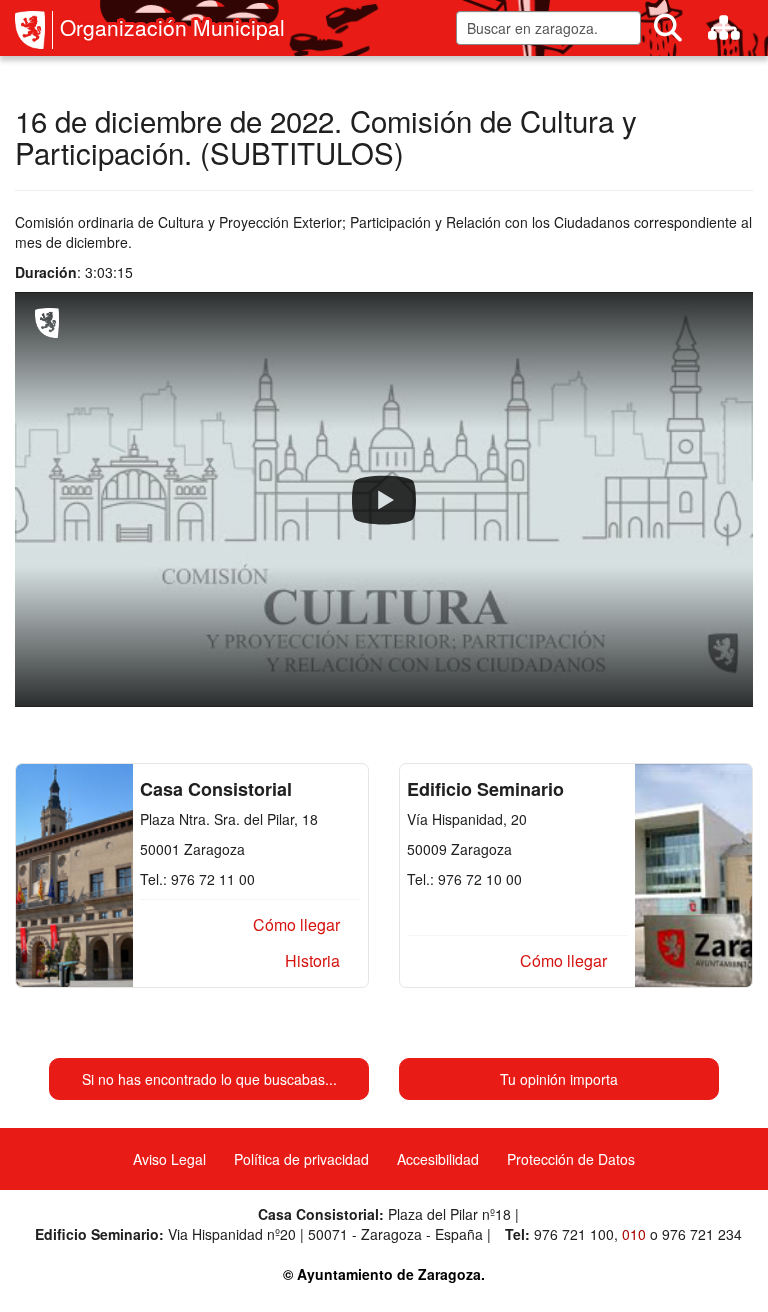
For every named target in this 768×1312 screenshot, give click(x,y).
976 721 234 (702, 1234)
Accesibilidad (438, 1159)
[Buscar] (668, 28)
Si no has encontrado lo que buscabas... (209, 1079)
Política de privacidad (301, 1159)
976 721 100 (574, 1234)
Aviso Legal (169, 1159)
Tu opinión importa (559, 1079)
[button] (296, 925)
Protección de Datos (571, 1159)
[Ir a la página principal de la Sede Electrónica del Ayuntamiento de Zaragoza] (34, 30)
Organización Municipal (172, 27)
